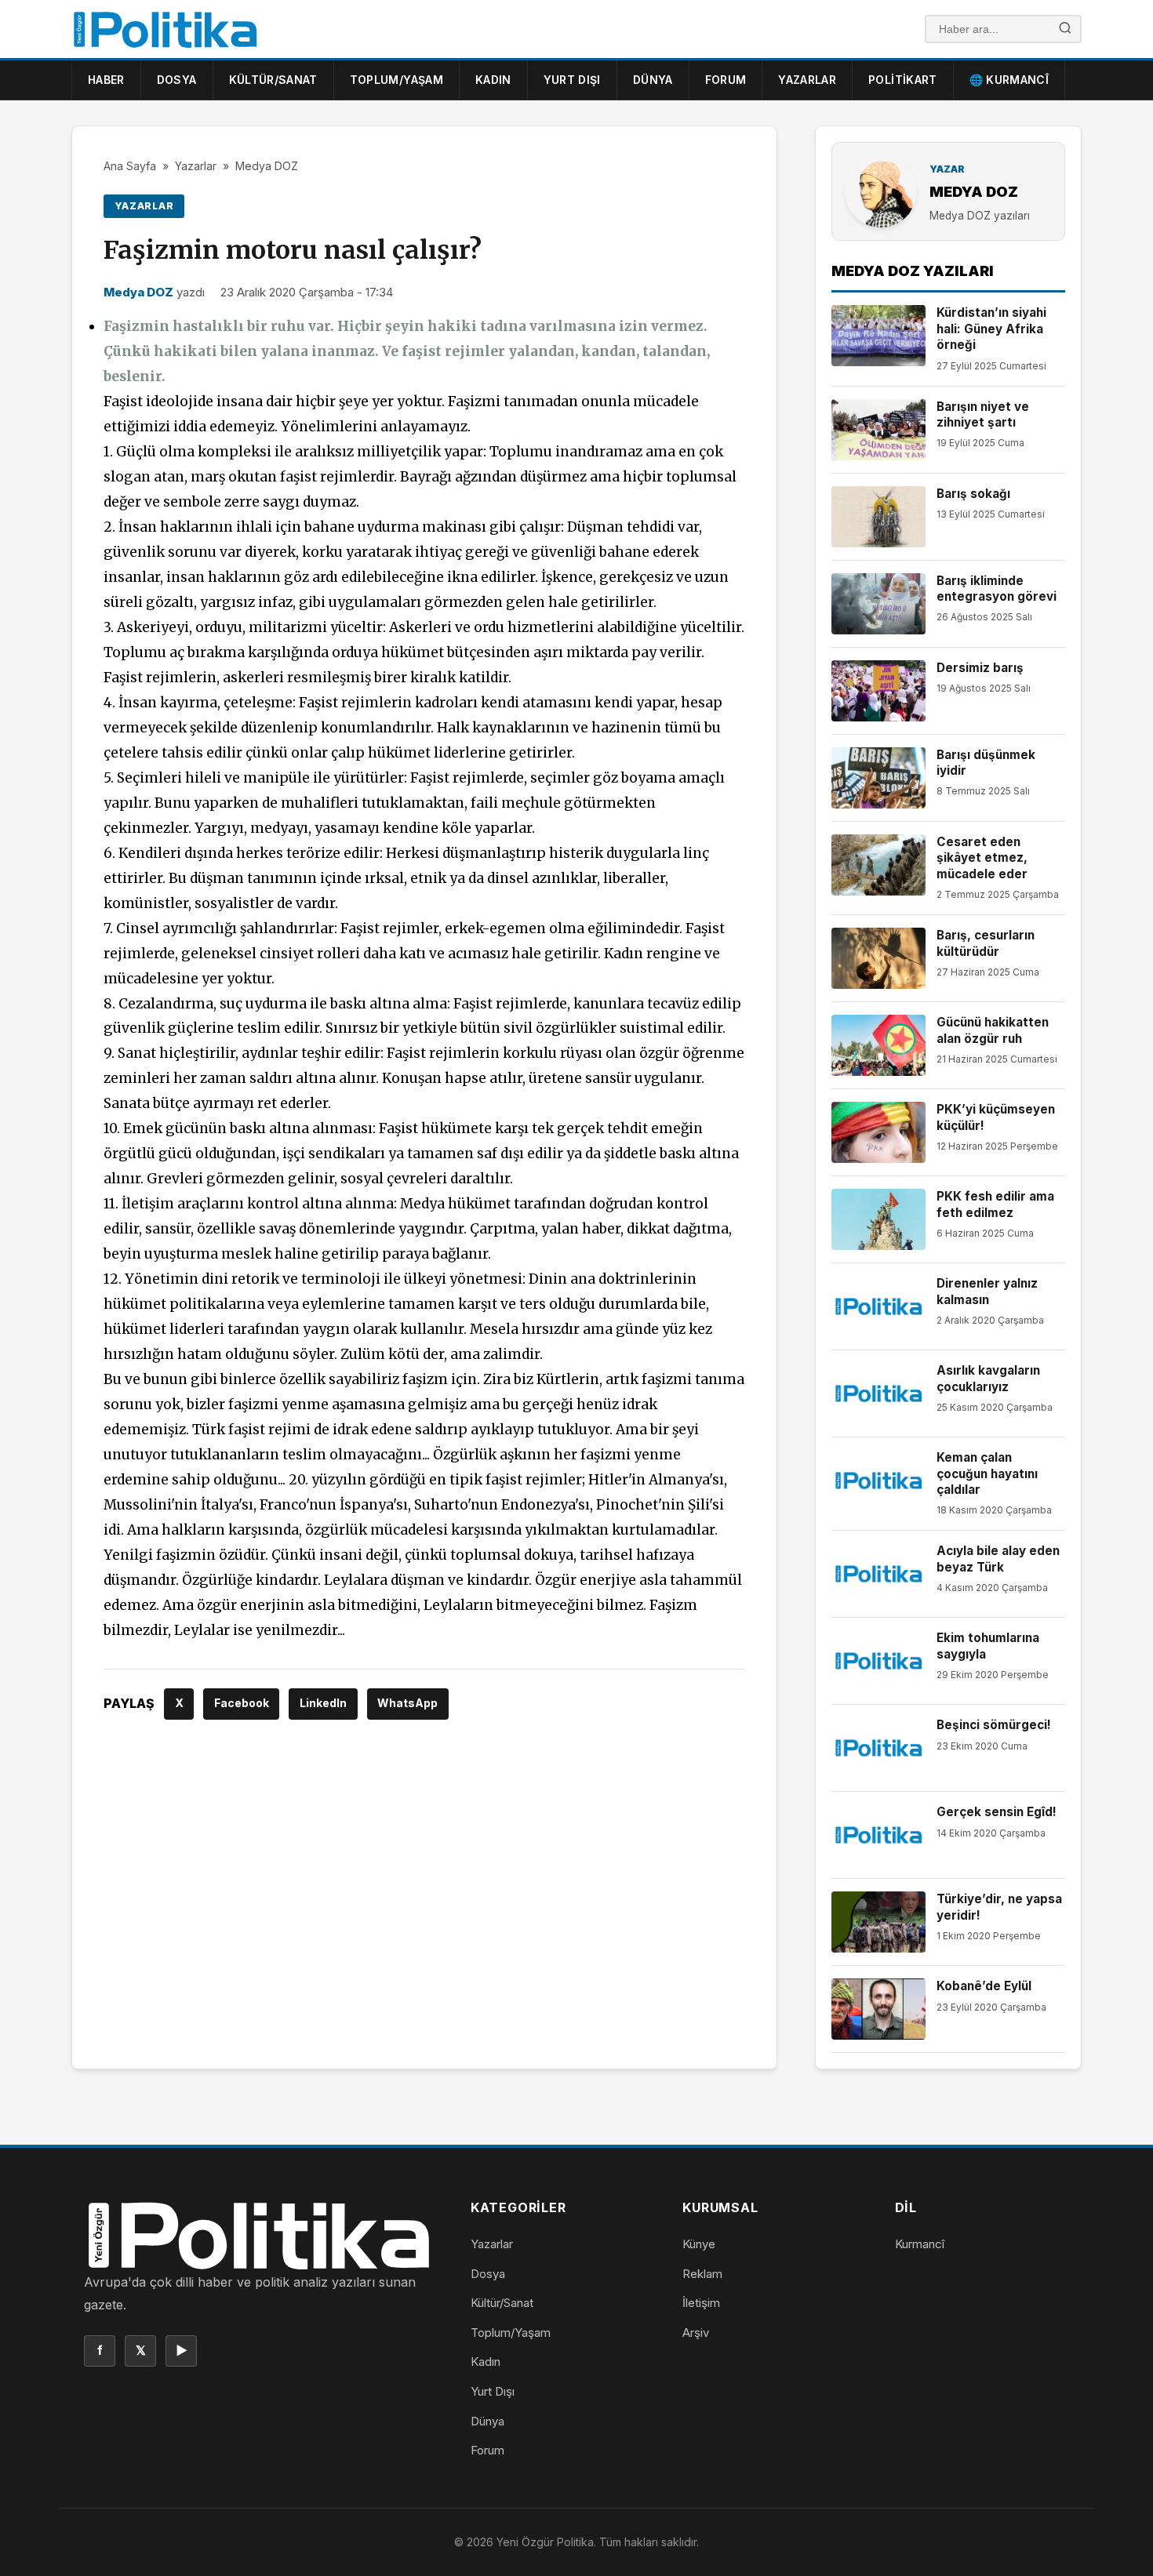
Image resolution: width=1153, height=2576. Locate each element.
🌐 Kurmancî (1009, 80)
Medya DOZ (267, 166)
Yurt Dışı (572, 80)
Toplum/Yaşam (396, 80)
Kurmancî (920, 2244)
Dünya (653, 80)
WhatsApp (407, 1703)
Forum (726, 80)
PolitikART (903, 80)
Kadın (493, 80)
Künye (699, 2244)
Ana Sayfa (130, 166)
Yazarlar (807, 80)
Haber (106, 80)
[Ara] (1065, 29)
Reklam (702, 2274)
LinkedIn (323, 1703)
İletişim (701, 2303)
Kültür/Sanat (273, 80)
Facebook (242, 1703)
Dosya (177, 80)
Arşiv (696, 2333)
